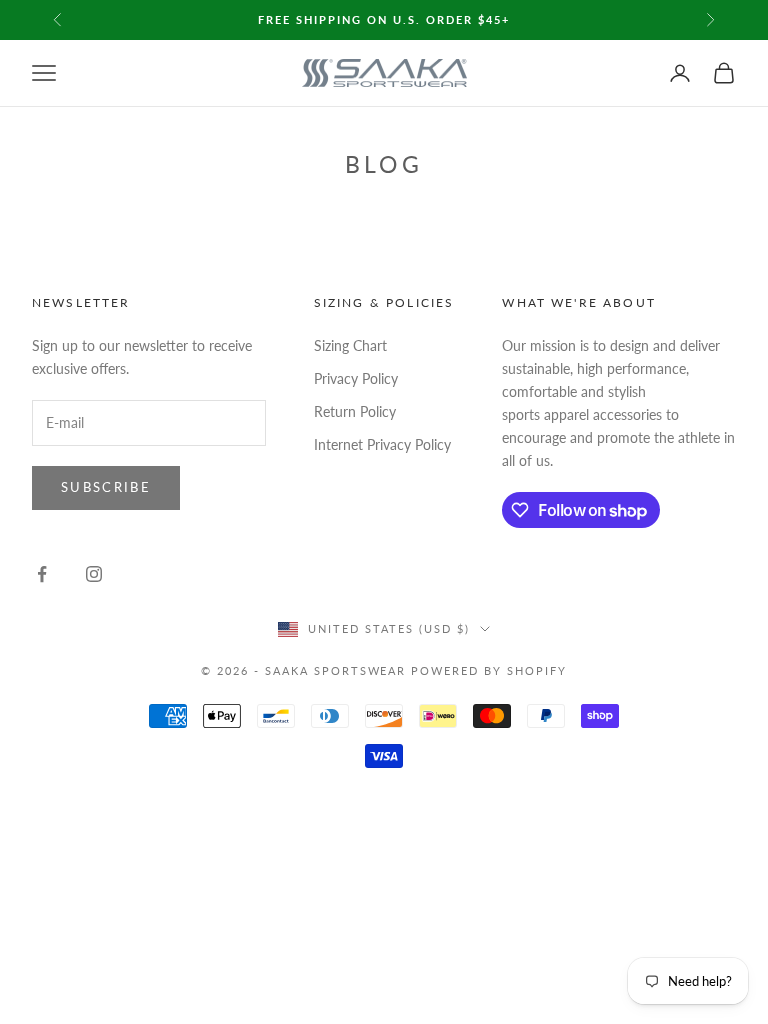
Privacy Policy (356, 378)
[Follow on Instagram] (94, 574)
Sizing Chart (350, 345)
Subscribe (106, 487)
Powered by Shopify (489, 670)
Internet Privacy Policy (382, 444)
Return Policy (355, 411)
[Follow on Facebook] (42, 574)
